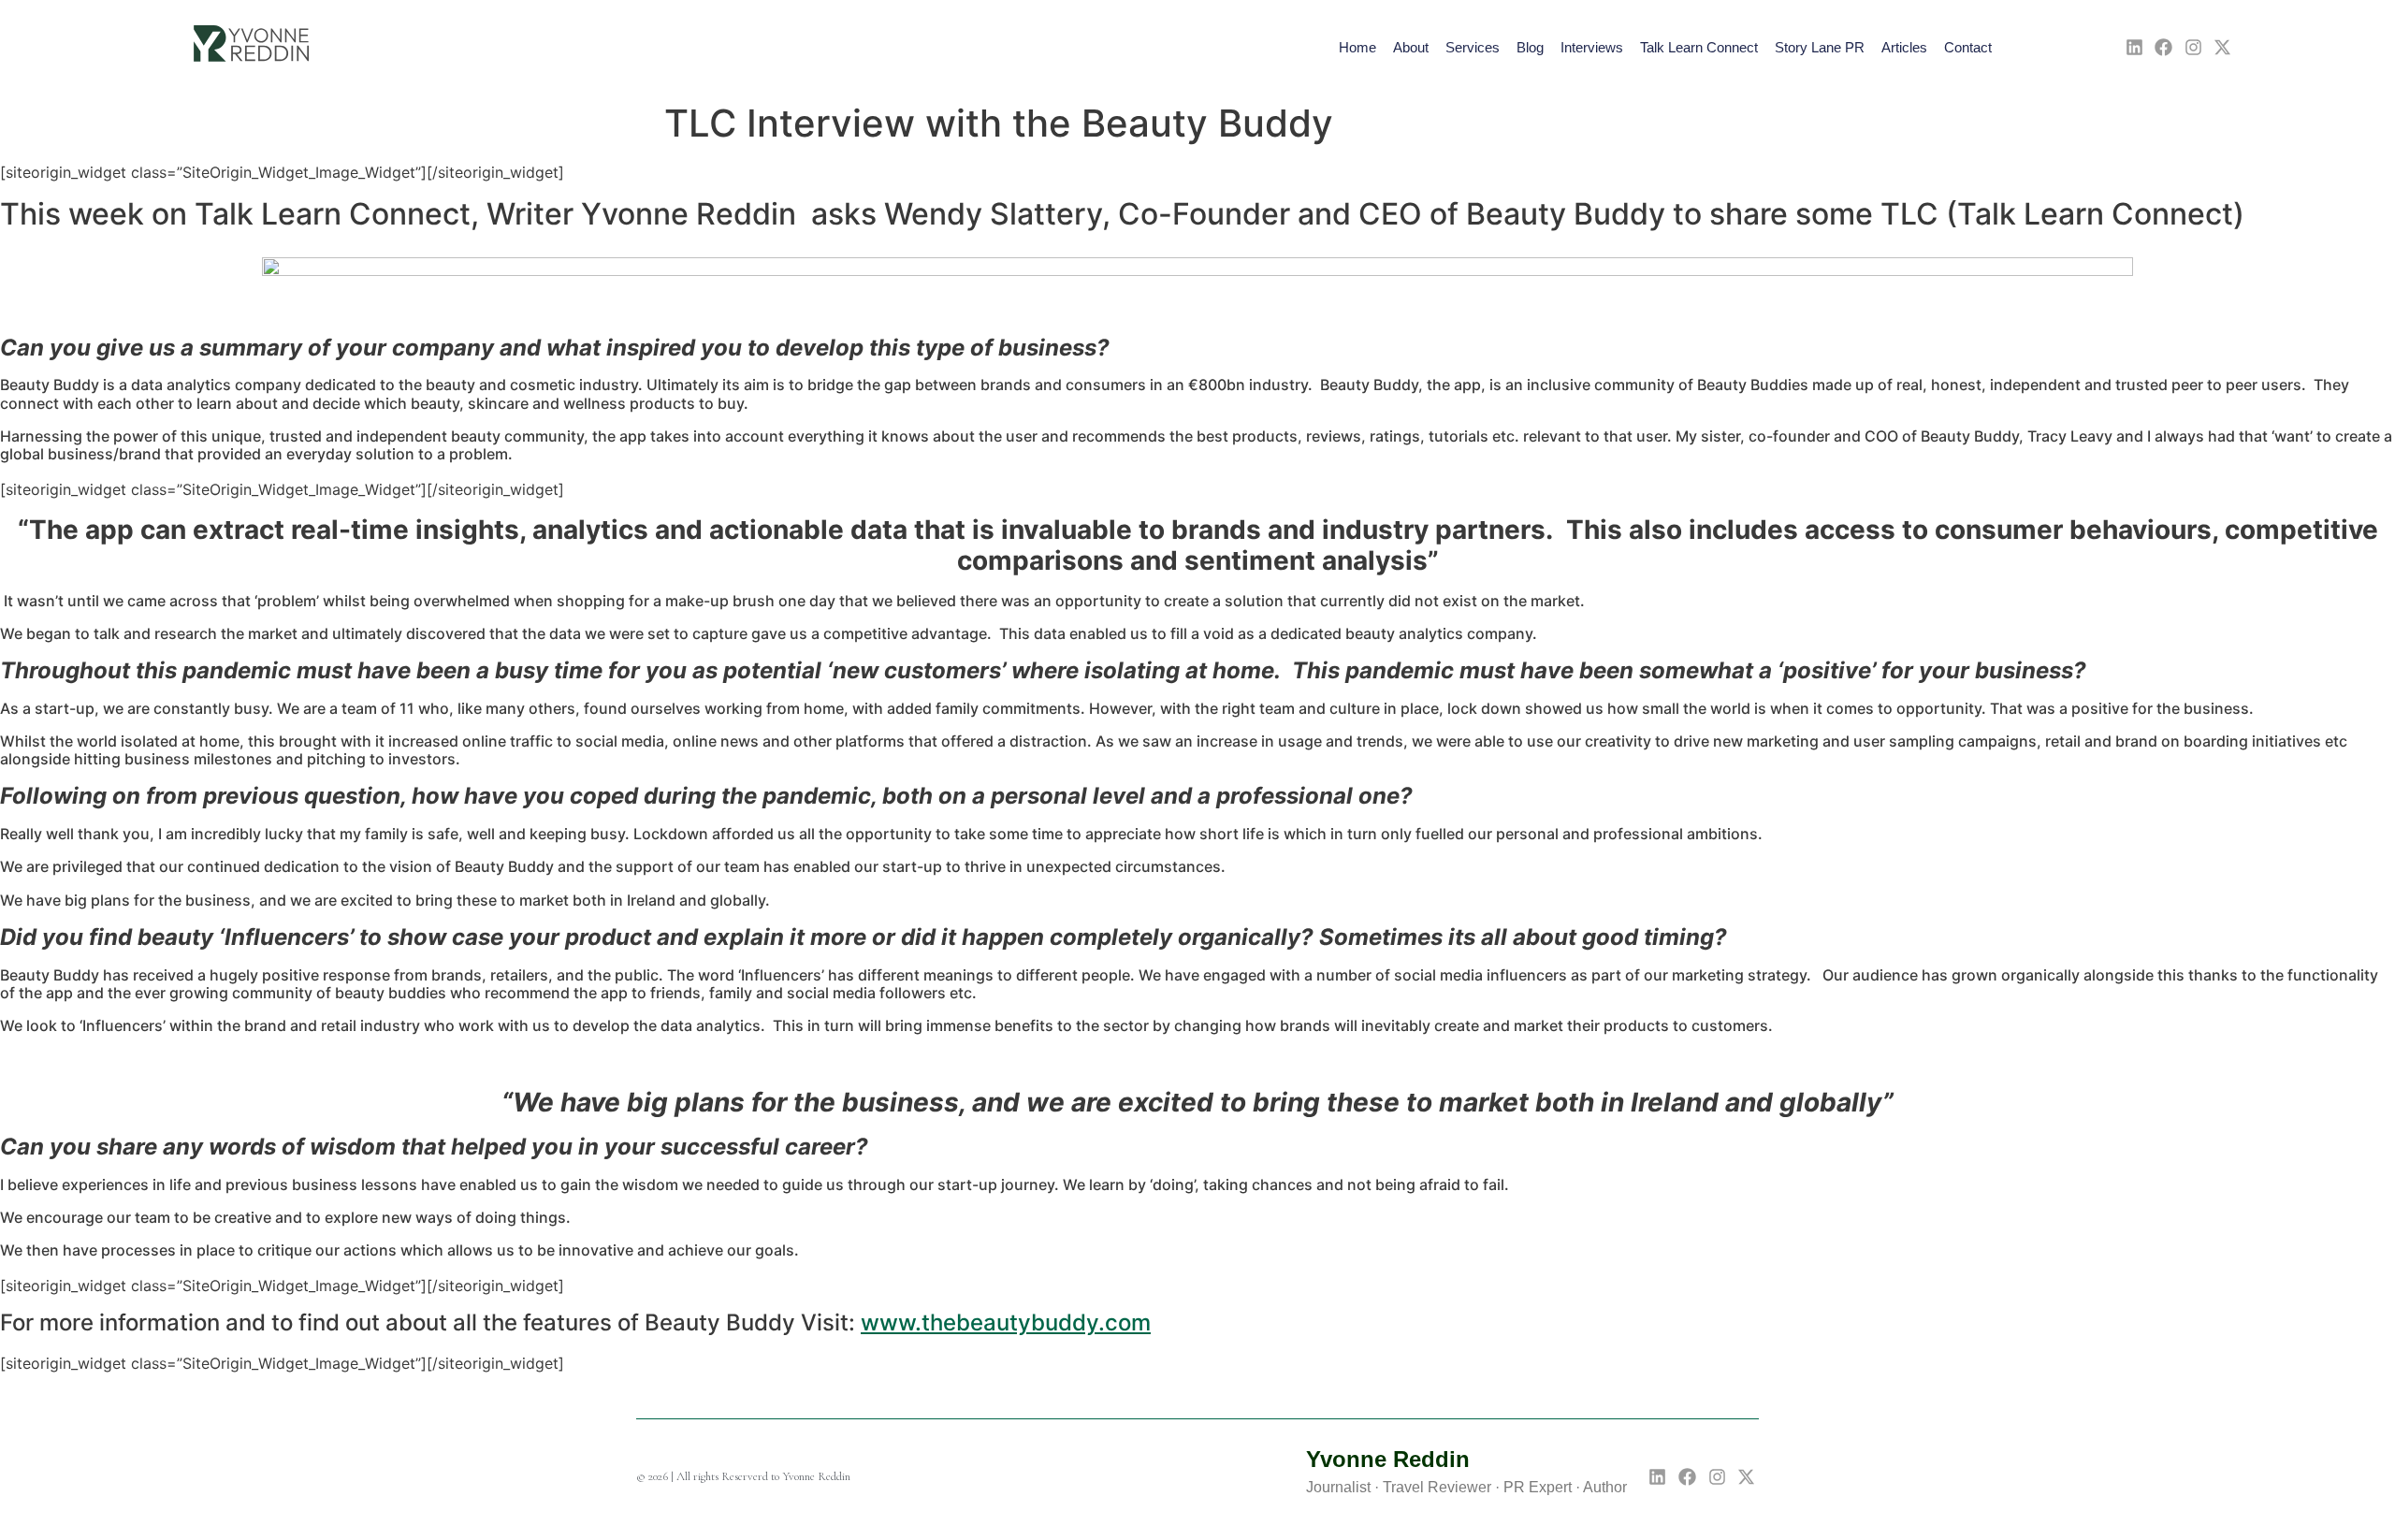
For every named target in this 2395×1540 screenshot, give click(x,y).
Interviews (1592, 47)
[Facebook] (2163, 47)
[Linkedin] (2134, 47)
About (1411, 47)
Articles (1904, 47)
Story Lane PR (1820, 47)
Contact (1968, 47)
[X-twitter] (2223, 47)
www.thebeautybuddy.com (1006, 1322)
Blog (1530, 47)
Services (1473, 47)
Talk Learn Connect (1699, 47)
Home (1357, 47)
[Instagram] (2193, 47)
